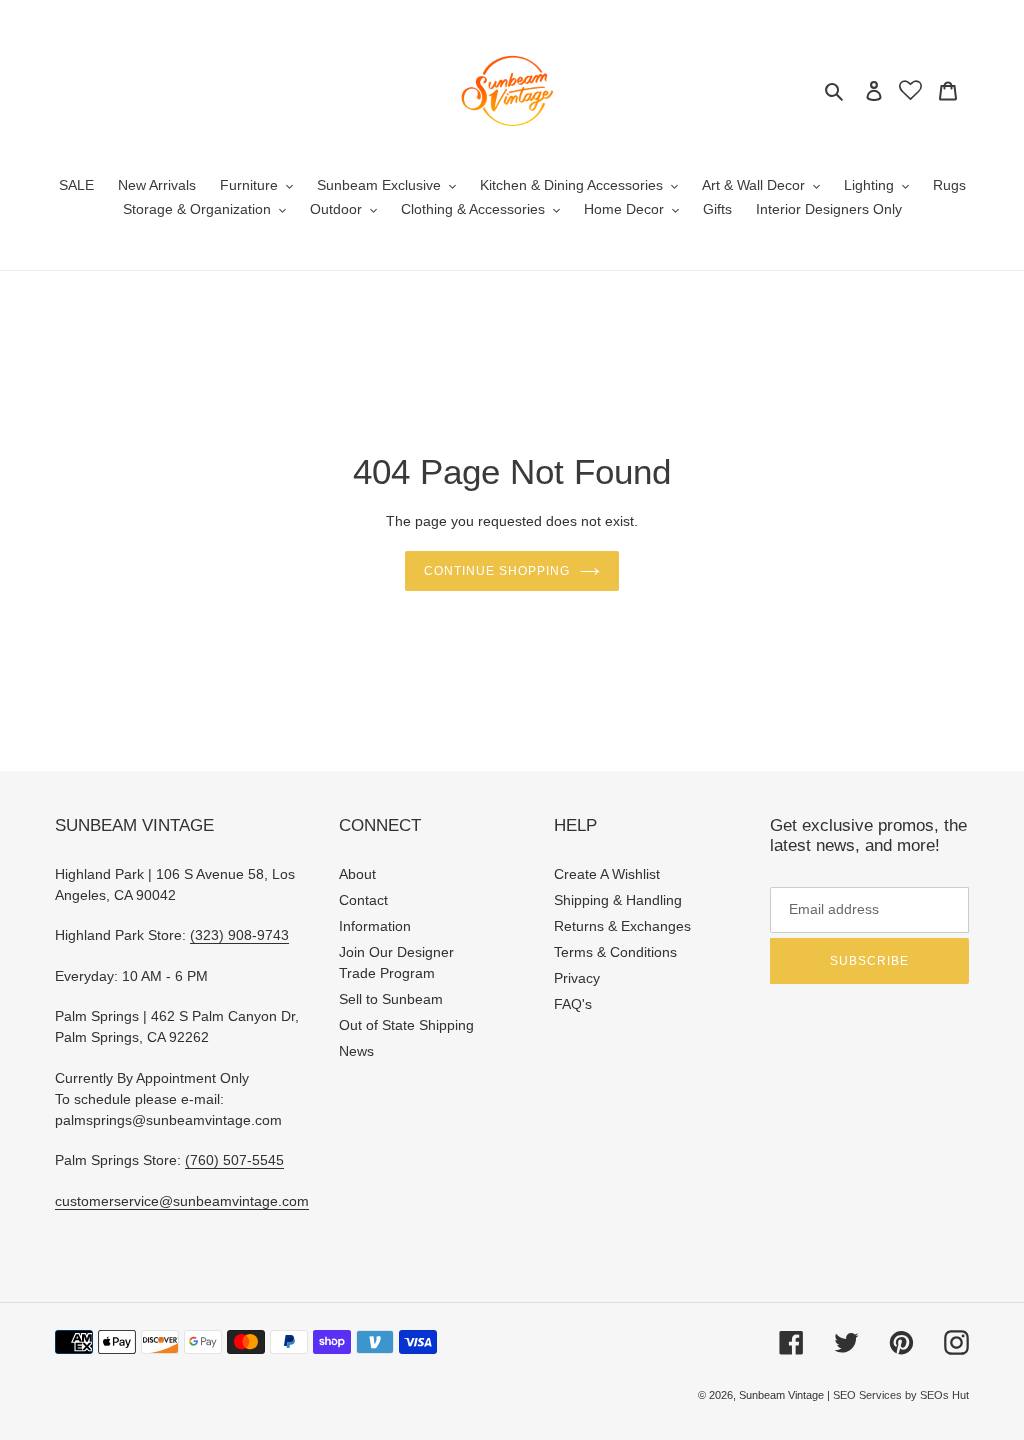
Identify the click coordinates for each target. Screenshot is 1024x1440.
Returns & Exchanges (622, 926)
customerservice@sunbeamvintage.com (182, 1201)
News (356, 1051)
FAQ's (573, 1004)
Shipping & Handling (618, 900)
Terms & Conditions (615, 952)
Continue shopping (496, 571)
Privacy (577, 978)
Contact (363, 900)
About (357, 874)
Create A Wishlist (607, 874)
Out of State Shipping (406, 1025)
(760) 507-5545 (234, 1160)
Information (375, 926)
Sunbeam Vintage (783, 1395)
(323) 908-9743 (239, 935)
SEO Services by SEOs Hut (901, 1395)
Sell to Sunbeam (391, 999)
